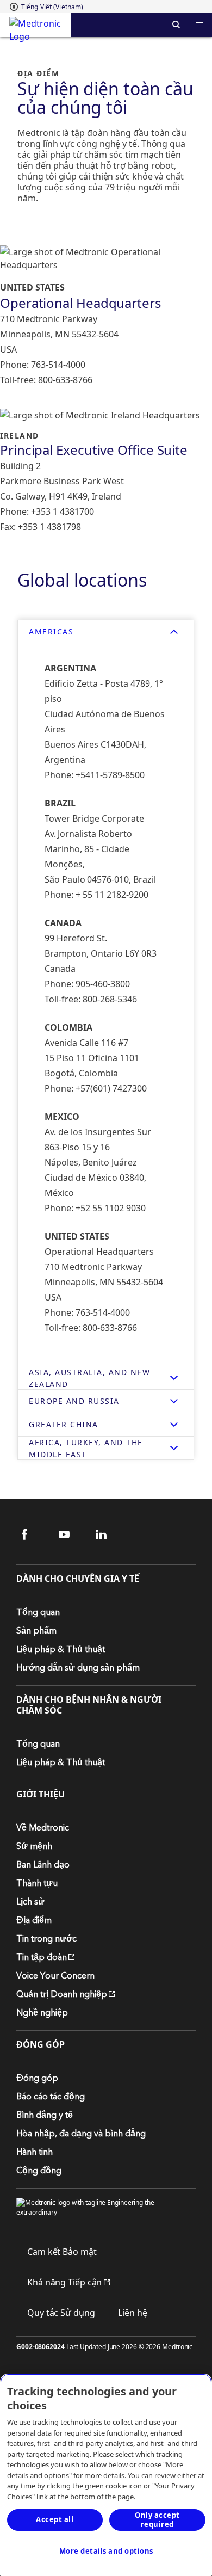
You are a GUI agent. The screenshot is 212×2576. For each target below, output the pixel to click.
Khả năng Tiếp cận (59, 2282)
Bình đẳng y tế (45, 2115)
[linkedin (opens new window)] (108, 1535)
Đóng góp (37, 2078)
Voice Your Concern (55, 1976)
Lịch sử (30, 1902)
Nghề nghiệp (42, 2013)
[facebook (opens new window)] (34, 1535)
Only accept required (157, 2520)
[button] (200, 19)
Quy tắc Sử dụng (61, 2313)
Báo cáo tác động (51, 2097)
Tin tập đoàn (42, 1957)
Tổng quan (38, 1612)
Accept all (55, 2519)
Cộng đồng (39, 2171)
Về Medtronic (43, 1828)
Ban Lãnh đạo (43, 1865)
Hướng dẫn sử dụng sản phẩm (78, 1668)
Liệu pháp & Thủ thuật (61, 1649)
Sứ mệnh (34, 1846)
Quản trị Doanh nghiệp (62, 1994)
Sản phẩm (36, 1631)
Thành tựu (37, 1883)
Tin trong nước (46, 1939)
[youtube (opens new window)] (71, 1535)
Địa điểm (34, 1920)
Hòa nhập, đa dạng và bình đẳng (81, 2134)
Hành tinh (35, 2152)
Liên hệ (132, 2313)
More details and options (106, 2551)
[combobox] (46, 7)
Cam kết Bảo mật (62, 2252)
